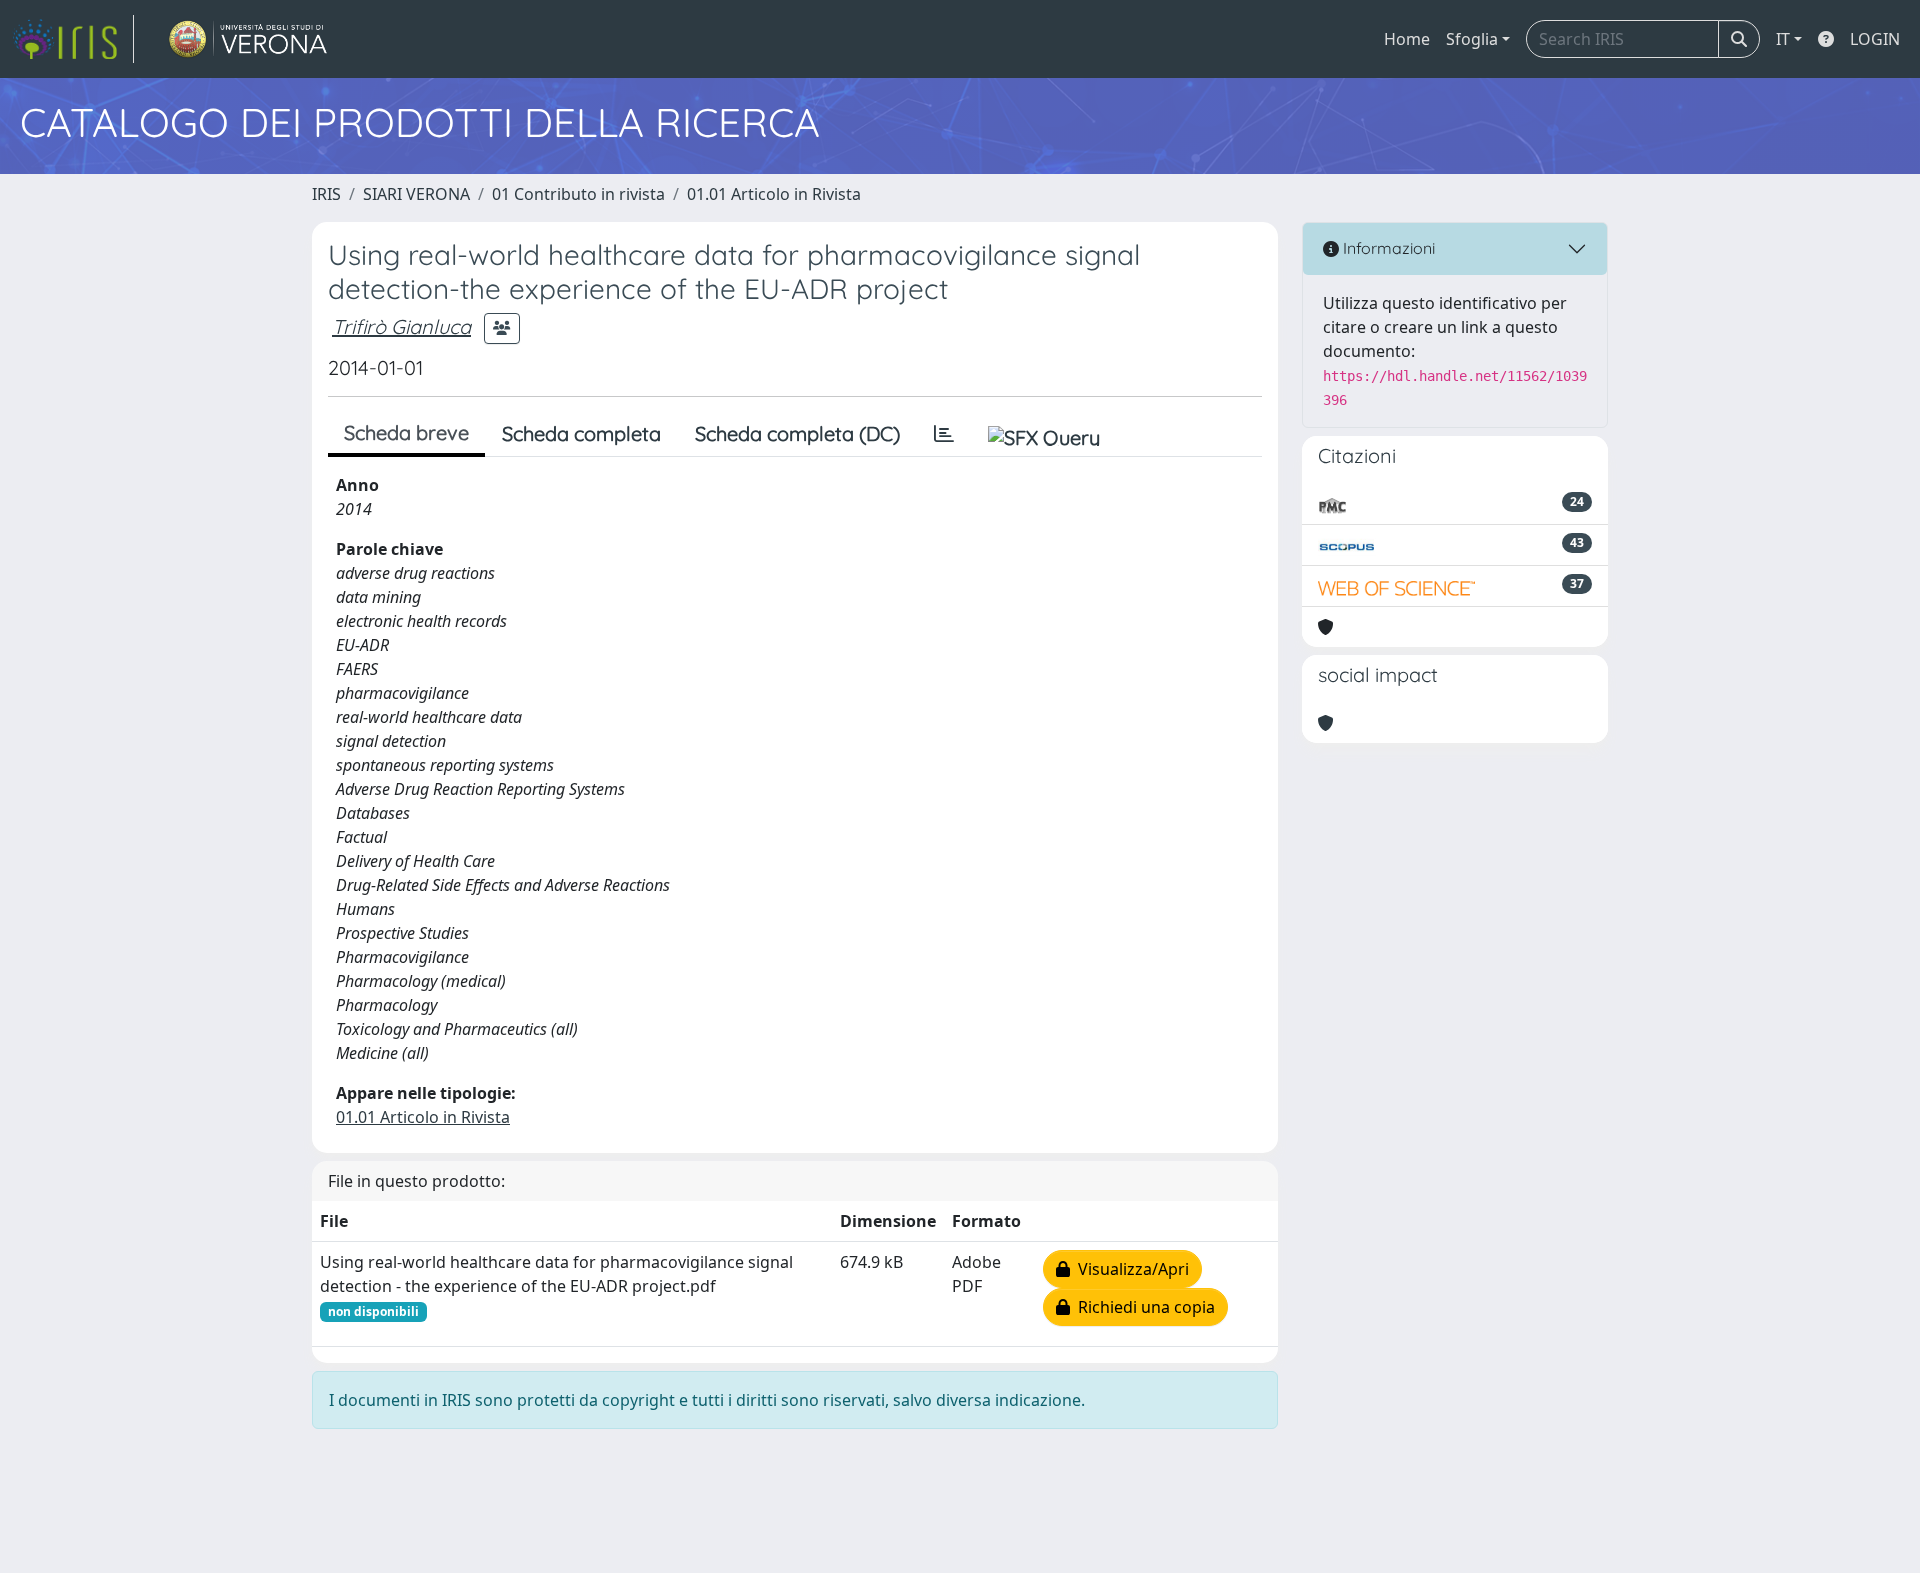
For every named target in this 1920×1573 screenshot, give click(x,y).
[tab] (944, 434)
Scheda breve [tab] (406, 432)
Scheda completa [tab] (581, 433)
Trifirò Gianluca (401, 326)
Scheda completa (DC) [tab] (797, 433)
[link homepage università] (248, 39)
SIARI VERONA (416, 194)
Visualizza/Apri (1129, 1269)
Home (1407, 39)
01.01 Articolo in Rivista (774, 194)
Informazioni (1387, 248)
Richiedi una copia (1142, 1307)
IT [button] (1783, 39)
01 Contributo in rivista (578, 194)
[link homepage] (73, 39)
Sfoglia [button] (1472, 39)
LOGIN (1875, 39)
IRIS (326, 194)
